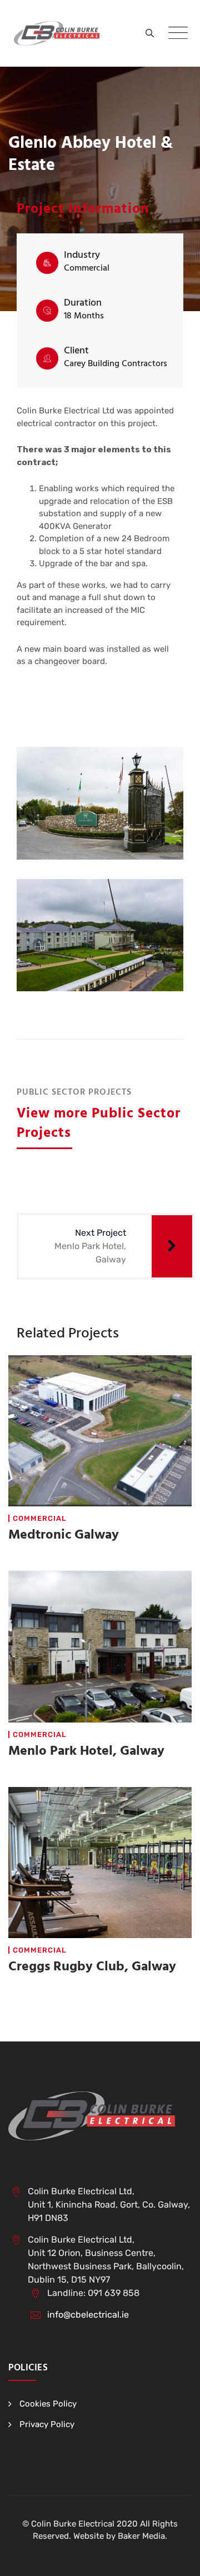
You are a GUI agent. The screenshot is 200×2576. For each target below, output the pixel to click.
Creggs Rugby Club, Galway (92, 1967)
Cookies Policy (48, 2404)
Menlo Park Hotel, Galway (86, 1751)
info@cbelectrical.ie (88, 2315)
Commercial (40, 1518)
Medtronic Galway (64, 1535)
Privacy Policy (47, 2424)
